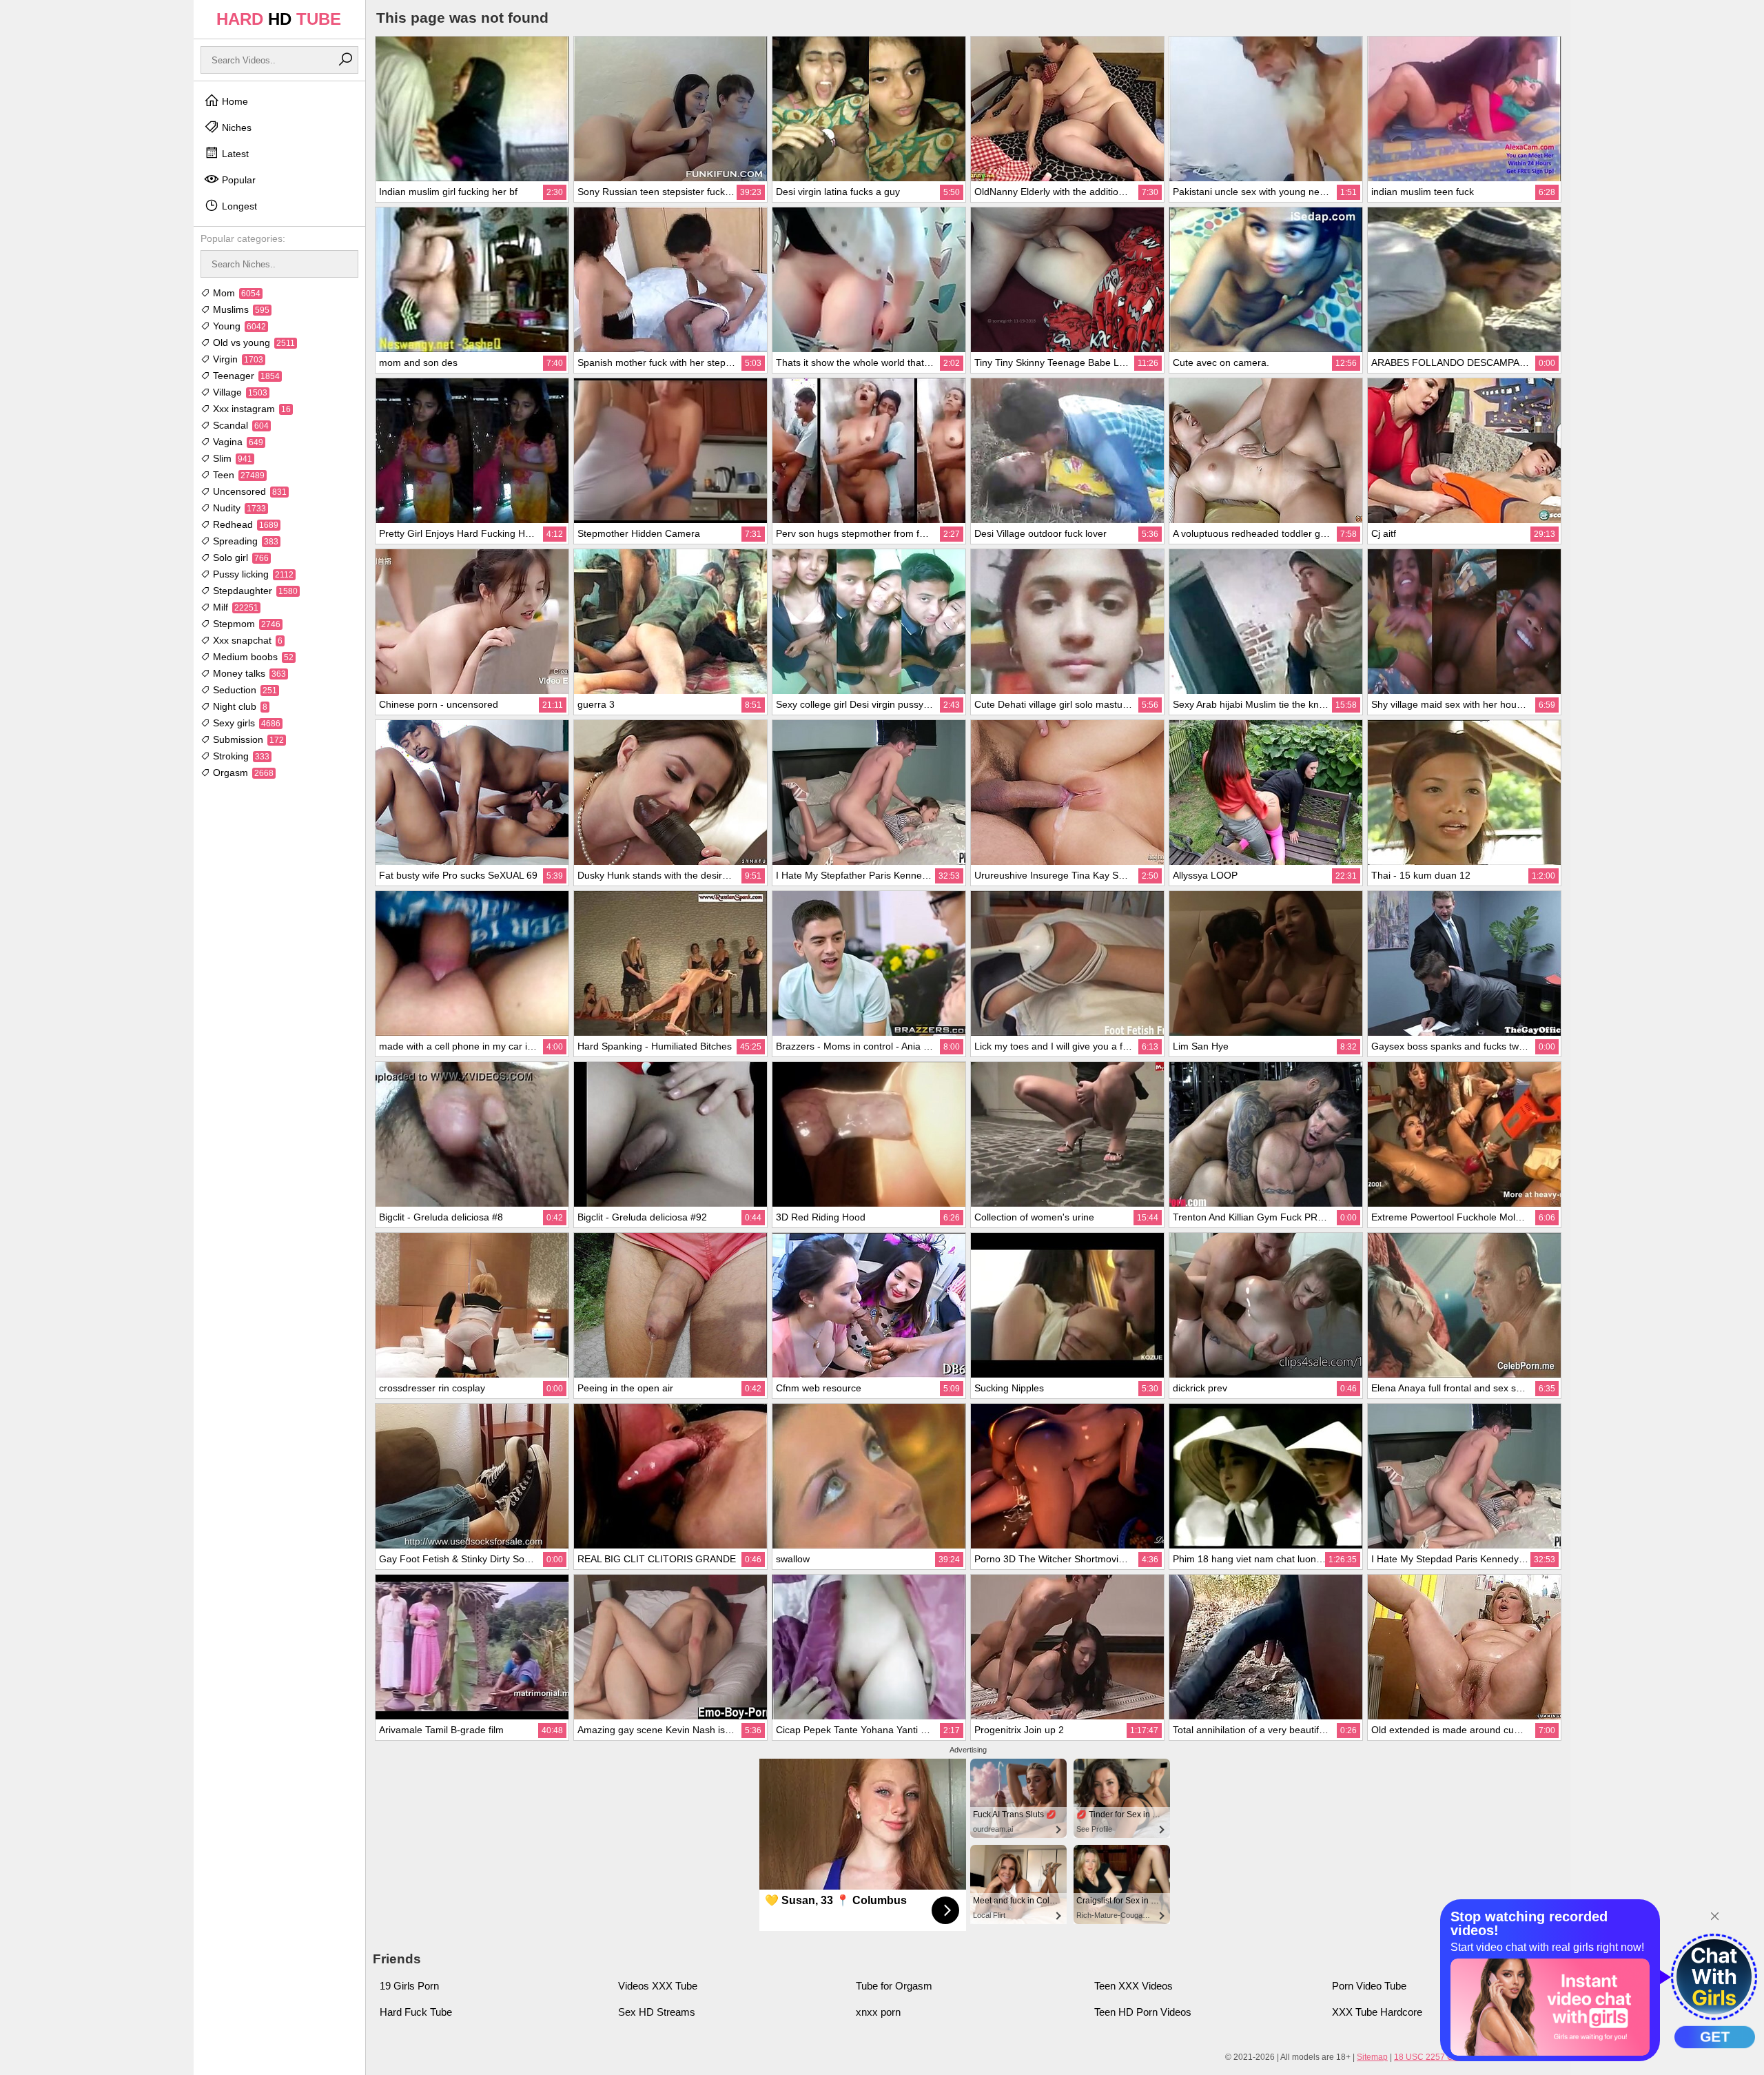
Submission (247, 739)
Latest (234, 154)
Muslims (240, 309)
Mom (235, 293)
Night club (239, 706)
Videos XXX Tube (658, 1986)
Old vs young (253, 343)
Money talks (248, 673)
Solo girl (239, 558)
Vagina (237, 442)
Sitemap (1372, 2057)
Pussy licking (252, 574)
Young (238, 326)
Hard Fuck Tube (416, 2012)
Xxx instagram (250, 409)
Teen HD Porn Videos (1143, 2012)
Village (239, 392)
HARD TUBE (279, 19)
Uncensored (248, 491)
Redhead (244, 524)
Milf (234, 607)
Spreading (244, 541)
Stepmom (245, 624)
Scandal (239, 425)
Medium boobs (252, 657)
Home (234, 101)
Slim (231, 458)
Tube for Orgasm (894, 1986)
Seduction (244, 690)
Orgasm (242, 773)
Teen (237, 475)
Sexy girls (245, 723)
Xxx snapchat (246, 640)
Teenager (245, 376)
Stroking (240, 756)
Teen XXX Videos (1134, 1986)
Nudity (238, 508)
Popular (237, 180)
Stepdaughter (254, 591)
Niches (235, 127)
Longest (238, 206)
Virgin (237, 359)
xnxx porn (878, 2012)
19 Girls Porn (409, 1986)
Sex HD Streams (657, 2012)
